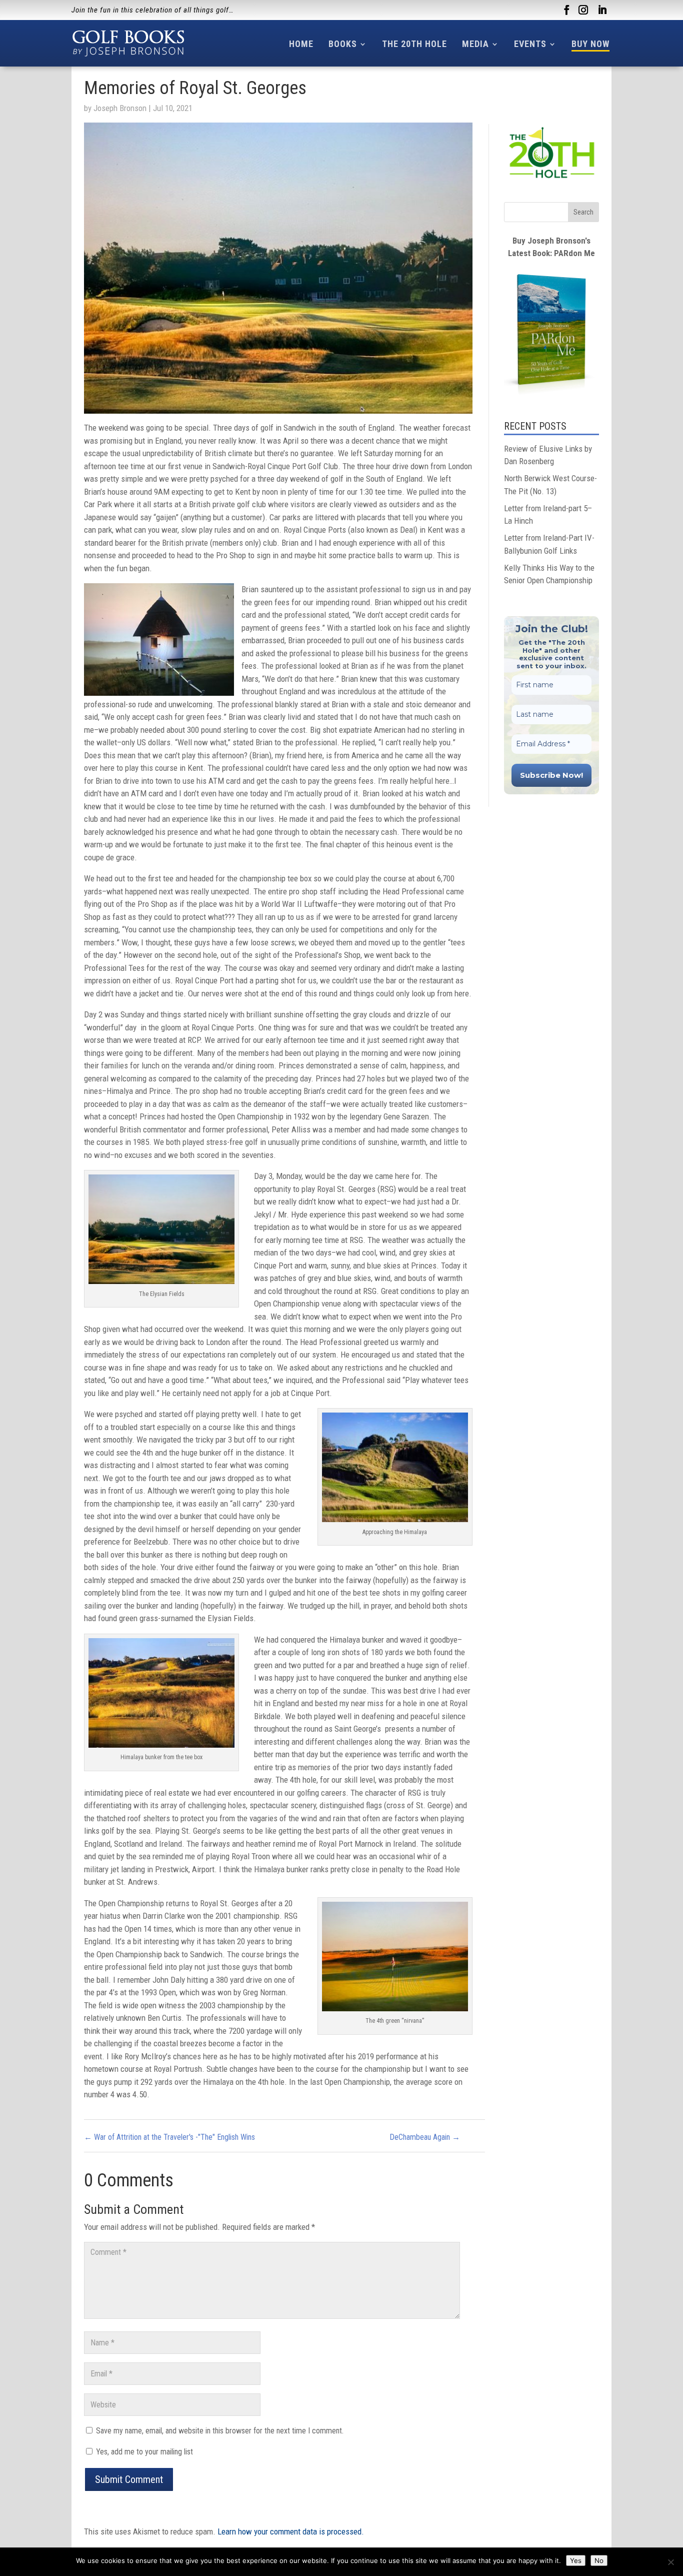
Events (530, 44)
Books (343, 44)
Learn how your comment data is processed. (291, 2531)
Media (475, 44)
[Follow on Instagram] (583, 10)
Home (301, 44)
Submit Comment (129, 2479)
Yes (576, 2560)
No (599, 2560)
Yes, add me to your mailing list (143, 2452)
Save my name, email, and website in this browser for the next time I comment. (220, 2431)
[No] (670, 2562)
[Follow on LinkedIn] (602, 10)
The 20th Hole (414, 44)
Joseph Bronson (120, 108)
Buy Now (590, 44)
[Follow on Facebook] (566, 10)
